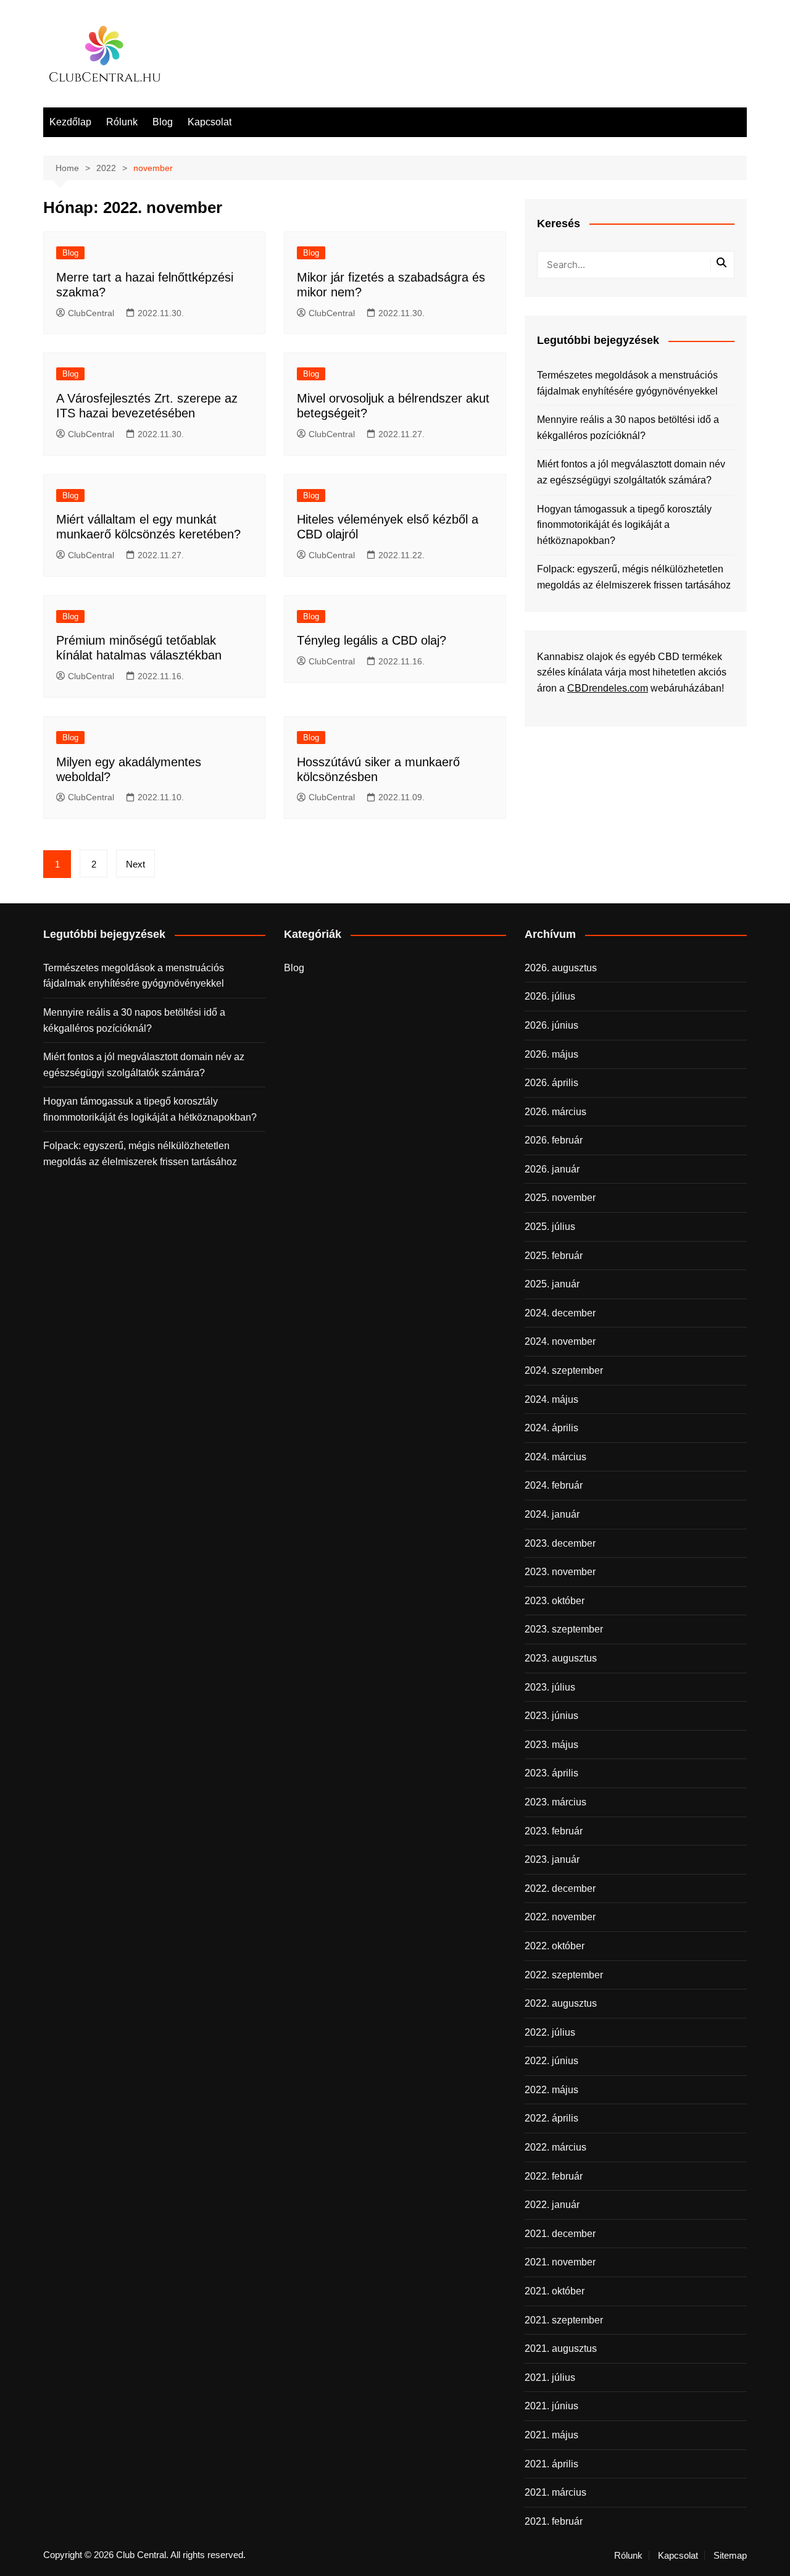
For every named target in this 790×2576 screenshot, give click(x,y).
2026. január (552, 1169)
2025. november (560, 1198)
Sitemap (730, 2556)
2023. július (550, 1687)
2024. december (560, 1313)
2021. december (560, 2234)
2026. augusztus (561, 968)
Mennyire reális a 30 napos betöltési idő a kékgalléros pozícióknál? (628, 428)
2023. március (555, 1802)
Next (135, 864)
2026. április (551, 1083)
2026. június (551, 1025)
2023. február (554, 1831)
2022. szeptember (564, 1975)
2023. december (560, 1543)
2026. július (550, 996)
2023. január (552, 1859)
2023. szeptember (564, 1629)
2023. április (551, 1773)
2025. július (550, 1227)
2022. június (551, 2061)
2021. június (551, 2406)
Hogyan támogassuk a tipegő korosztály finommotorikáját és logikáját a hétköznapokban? (624, 525)
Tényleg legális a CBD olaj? (372, 640)
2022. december (560, 1888)
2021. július (550, 2377)
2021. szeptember (564, 2320)
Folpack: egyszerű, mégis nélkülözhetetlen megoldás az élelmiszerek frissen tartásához (634, 577)
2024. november (560, 1341)
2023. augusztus (561, 1658)
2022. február (554, 2176)
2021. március (555, 2492)
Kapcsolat (210, 122)
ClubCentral (91, 313)
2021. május (551, 2435)
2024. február (554, 1485)
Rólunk (122, 122)
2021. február (554, 2521)
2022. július (550, 2032)
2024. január (552, 1514)
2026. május (551, 1054)
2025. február (554, 1256)
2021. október (555, 2291)
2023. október (555, 1601)
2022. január (552, 2205)
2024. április (551, 1428)
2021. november (560, 2262)
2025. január (552, 1284)
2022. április (551, 2118)
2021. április (551, 2464)
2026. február (554, 1140)
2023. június (551, 1716)
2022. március (555, 2147)
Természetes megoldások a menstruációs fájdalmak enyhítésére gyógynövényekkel (627, 383)
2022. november (560, 1917)
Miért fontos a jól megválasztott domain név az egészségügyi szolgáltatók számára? (631, 472)
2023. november (560, 1572)
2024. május (551, 1399)
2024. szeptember (564, 1370)
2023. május (551, 1745)
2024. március (555, 1457)
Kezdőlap (70, 122)
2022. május (551, 2090)
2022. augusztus (561, 2003)
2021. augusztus (561, 2348)
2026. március (555, 1112)
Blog (163, 122)
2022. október (555, 1946)
